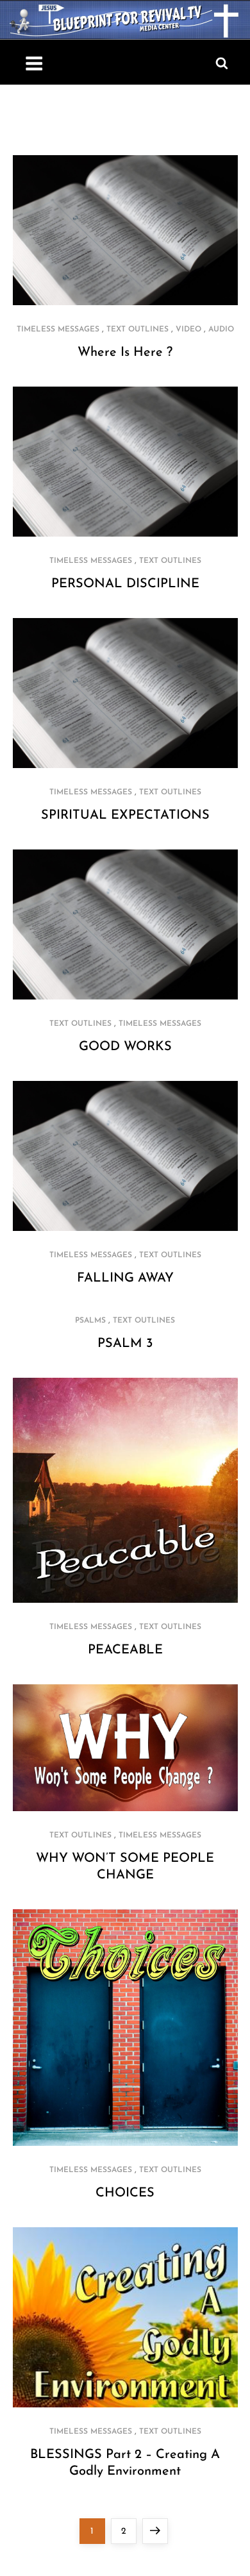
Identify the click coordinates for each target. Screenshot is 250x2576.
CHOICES (125, 2193)
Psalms (90, 1321)
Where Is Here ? (125, 353)
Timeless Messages (58, 330)
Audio (221, 330)
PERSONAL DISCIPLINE (125, 584)
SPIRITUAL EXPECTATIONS (125, 815)
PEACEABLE (125, 1650)
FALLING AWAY (125, 1278)
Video (188, 330)
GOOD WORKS (125, 1047)
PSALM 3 (125, 1344)
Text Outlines (137, 330)
